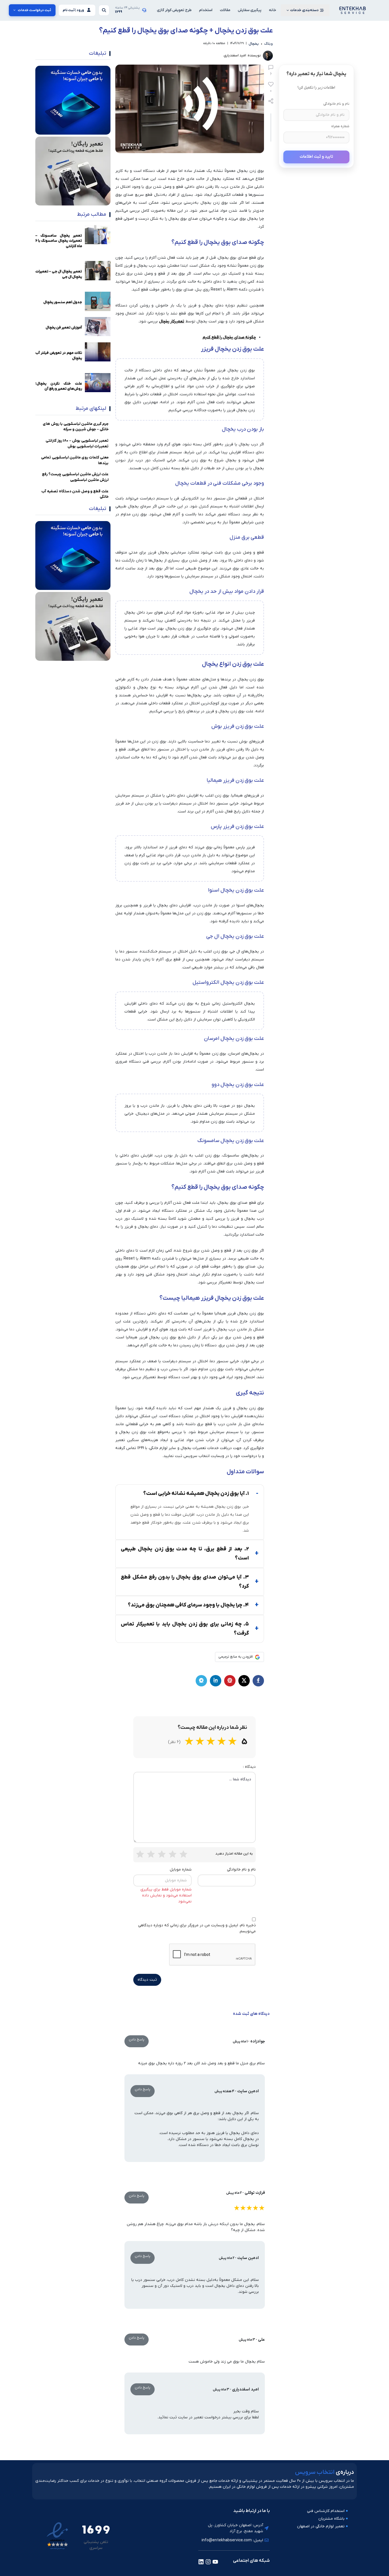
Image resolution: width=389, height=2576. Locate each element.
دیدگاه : (249, 1767)
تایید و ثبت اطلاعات (316, 157)
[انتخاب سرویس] (353, 10)
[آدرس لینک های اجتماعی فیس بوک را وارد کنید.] (258, 1681)
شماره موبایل (181, 1870)
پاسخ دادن (137, 2040)
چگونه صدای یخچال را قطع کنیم (229, 337)
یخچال (254, 44)
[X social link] (244, 1681)
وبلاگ (269, 44)
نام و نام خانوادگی (336, 104)
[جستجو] (104, 10)
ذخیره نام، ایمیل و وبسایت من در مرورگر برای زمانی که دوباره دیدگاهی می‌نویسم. (197, 1928)
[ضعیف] (151, 1854)
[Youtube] (215, 2562)
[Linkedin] (201, 2562)
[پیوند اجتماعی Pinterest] (230, 1681)
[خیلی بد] (140, 1854)
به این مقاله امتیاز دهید (234, 1854)
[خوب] (173, 1854)
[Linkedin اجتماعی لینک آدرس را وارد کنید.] (216, 1681)
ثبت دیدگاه (147, 1980)
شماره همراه (340, 126)
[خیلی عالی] (183, 1854)
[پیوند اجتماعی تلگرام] (201, 1681)
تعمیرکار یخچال (172, 321)
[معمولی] (162, 1854)
